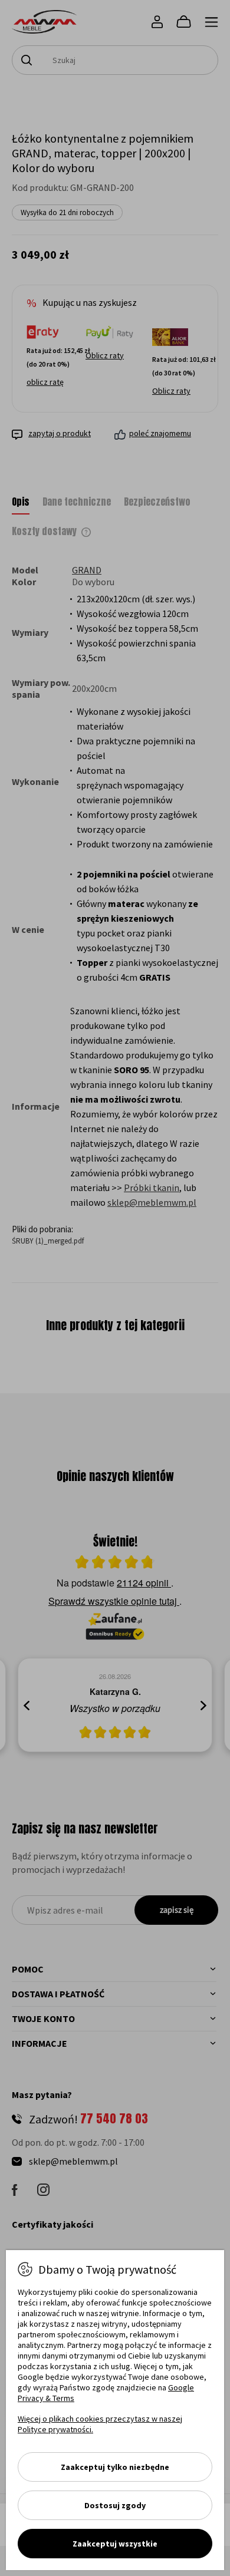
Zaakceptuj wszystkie (115, 2544)
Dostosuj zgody (115, 2505)
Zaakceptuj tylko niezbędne (115, 2467)
